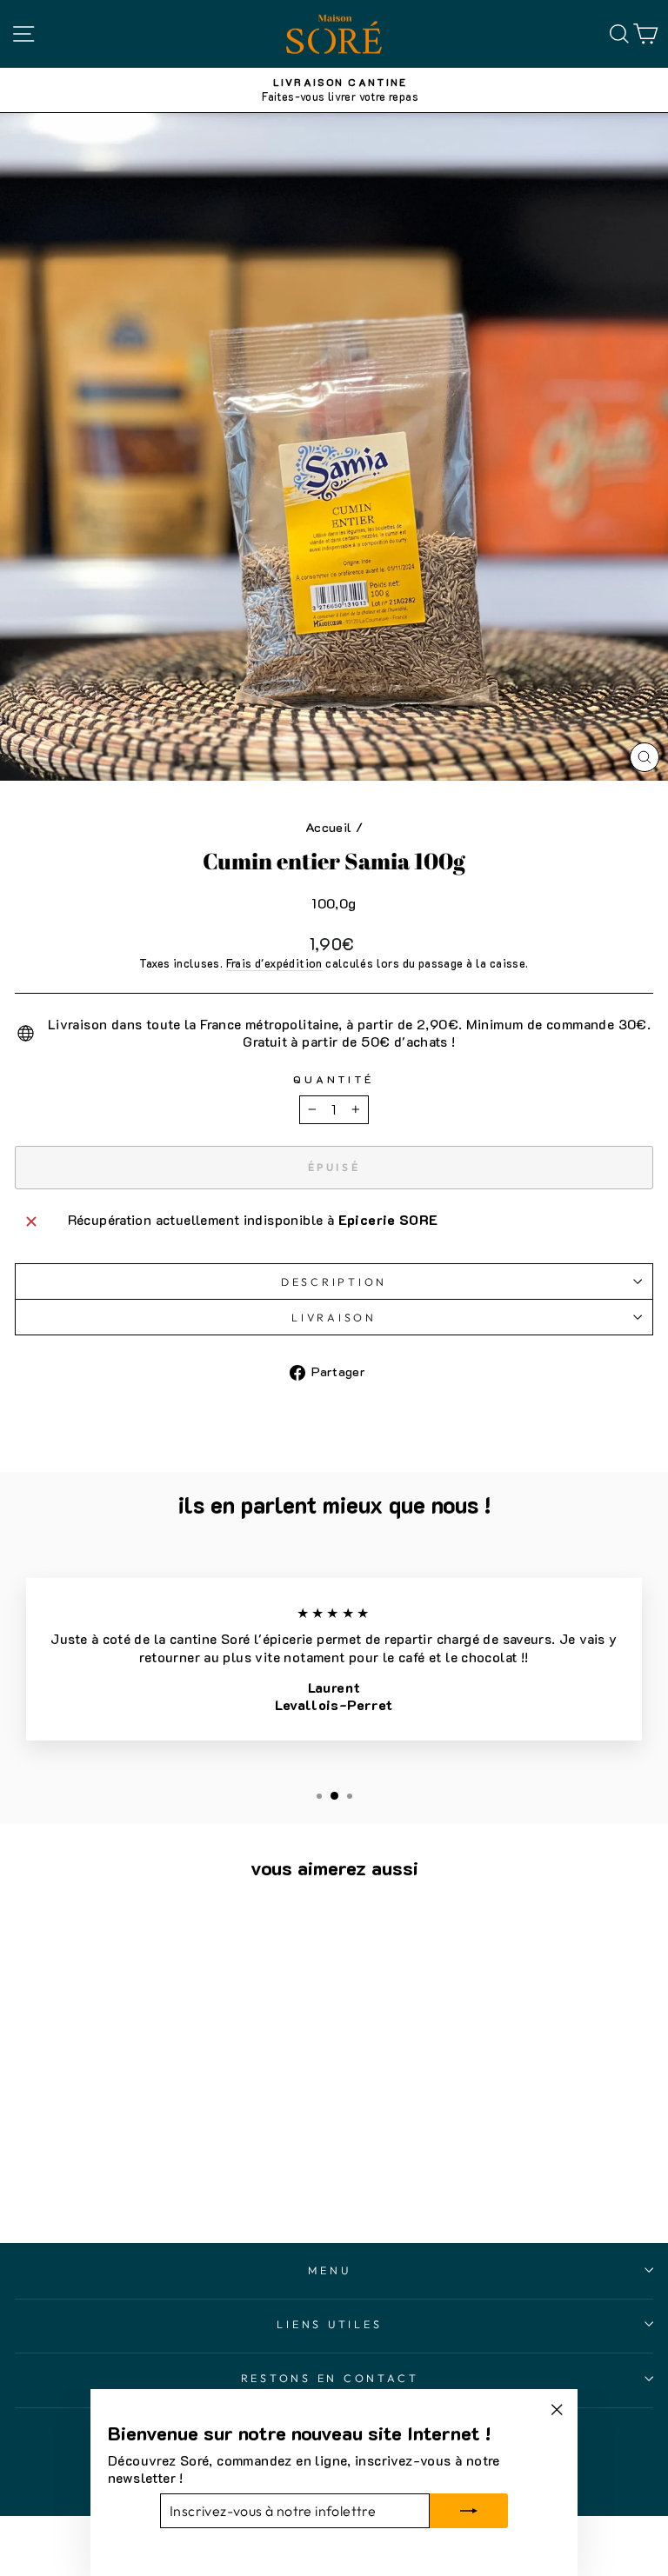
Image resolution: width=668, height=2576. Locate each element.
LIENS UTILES (329, 2324)
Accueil (329, 827)
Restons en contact (330, 2378)
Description (334, 1281)
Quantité (334, 1079)
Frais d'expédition (274, 963)
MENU (329, 2270)
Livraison (334, 1317)
